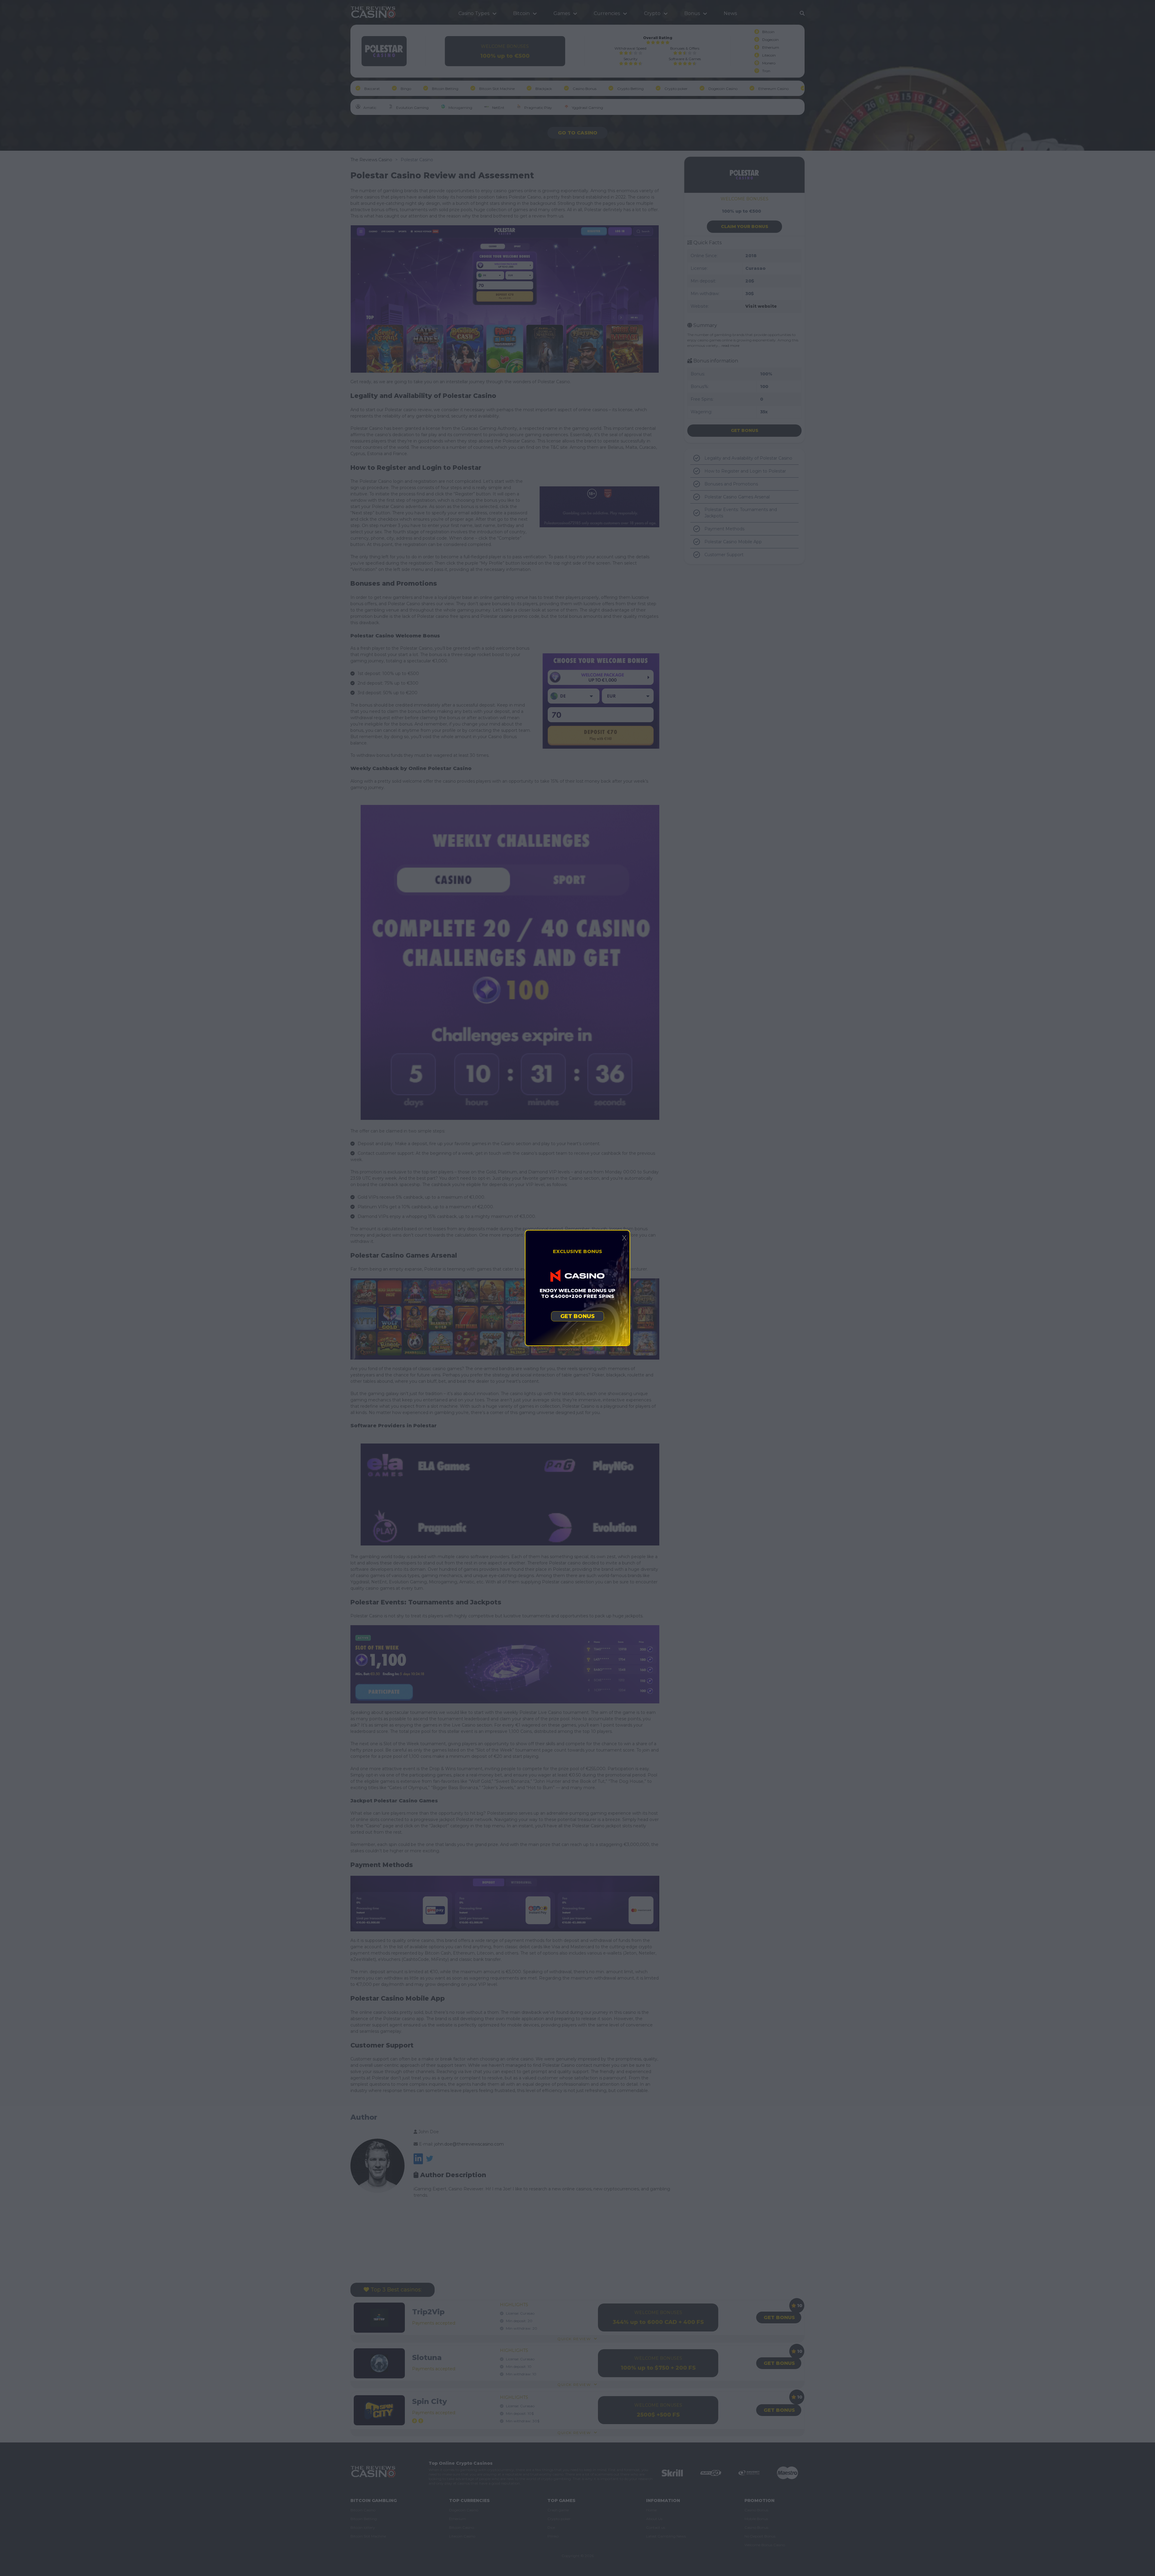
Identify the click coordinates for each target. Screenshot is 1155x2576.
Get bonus (577, 1316)
